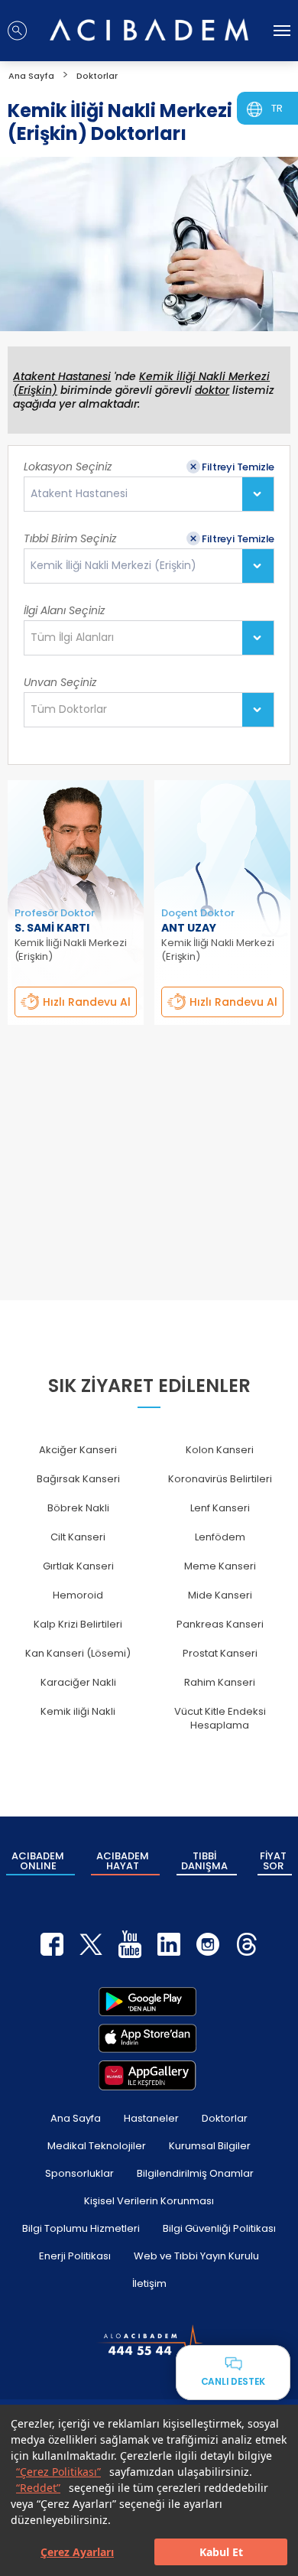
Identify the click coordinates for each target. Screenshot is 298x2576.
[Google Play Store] (147, 2002)
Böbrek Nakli (78, 1508)
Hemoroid (78, 1595)
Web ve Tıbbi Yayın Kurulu (196, 2256)
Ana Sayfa (76, 2118)
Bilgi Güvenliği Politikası (219, 2228)
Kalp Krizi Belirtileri (78, 1624)
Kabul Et (221, 2552)
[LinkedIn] (169, 1944)
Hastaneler (151, 2118)
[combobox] (149, 494)
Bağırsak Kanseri (78, 1479)
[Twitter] (91, 1944)
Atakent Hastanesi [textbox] (79, 494)
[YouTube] (130, 1944)
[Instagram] (208, 1944)
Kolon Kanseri (220, 1450)
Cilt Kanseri (78, 1537)
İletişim (149, 2283)
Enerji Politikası (75, 2256)
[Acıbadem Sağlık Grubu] (149, 29)
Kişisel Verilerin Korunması (149, 2201)
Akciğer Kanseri (78, 1450)
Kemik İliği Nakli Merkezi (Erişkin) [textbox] (113, 566)
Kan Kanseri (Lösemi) (78, 1653)
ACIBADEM (38, 1861)
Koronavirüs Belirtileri (220, 1479)
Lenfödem (220, 1537)
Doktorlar (225, 2118)
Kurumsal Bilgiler (210, 2146)
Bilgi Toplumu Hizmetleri (81, 2228)
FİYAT (273, 1861)
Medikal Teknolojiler (97, 2146)
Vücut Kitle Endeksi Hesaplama (220, 1718)
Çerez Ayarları (77, 2552)
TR (277, 108)
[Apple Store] (147, 2038)
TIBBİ (204, 1861)
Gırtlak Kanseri (78, 1566)
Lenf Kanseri (220, 1508)
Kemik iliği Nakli (78, 1711)
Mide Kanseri (220, 1595)
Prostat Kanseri (220, 1653)
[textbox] (77, 638)
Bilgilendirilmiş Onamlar (195, 2173)
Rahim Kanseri (220, 1682)
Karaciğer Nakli (78, 1682)
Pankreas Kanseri (220, 1624)
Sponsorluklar (79, 2173)
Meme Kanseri (220, 1566)
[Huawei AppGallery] (147, 2075)
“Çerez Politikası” (58, 2472)
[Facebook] (52, 1944)
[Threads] (247, 1944)
